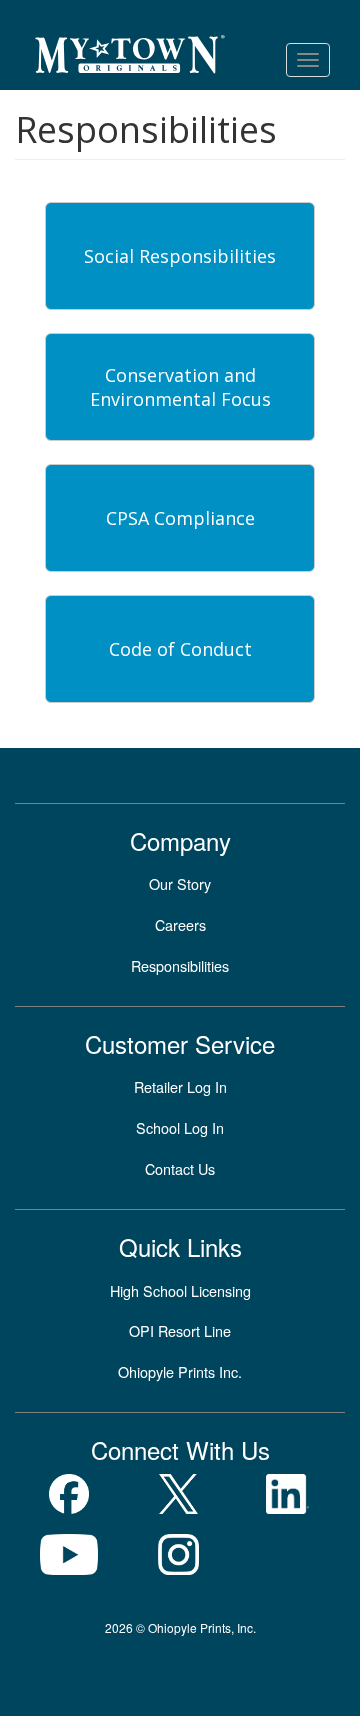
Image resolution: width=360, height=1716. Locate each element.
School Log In (180, 1127)
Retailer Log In (180, 1086)
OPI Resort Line (180, 1330)
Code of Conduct (180, 649)
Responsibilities (180, 965)
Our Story (180, 883)
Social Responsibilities (180, 256)
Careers (180, 924)
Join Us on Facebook (69, 1494)
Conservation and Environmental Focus (180, 387)
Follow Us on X (178, 1494)
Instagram (178, 1554)
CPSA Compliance (180, 518)
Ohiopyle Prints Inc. (180, 1371)
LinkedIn (287, 1494)
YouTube (69, 1554)
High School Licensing (180, 1290)
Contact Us (180, 1168)
